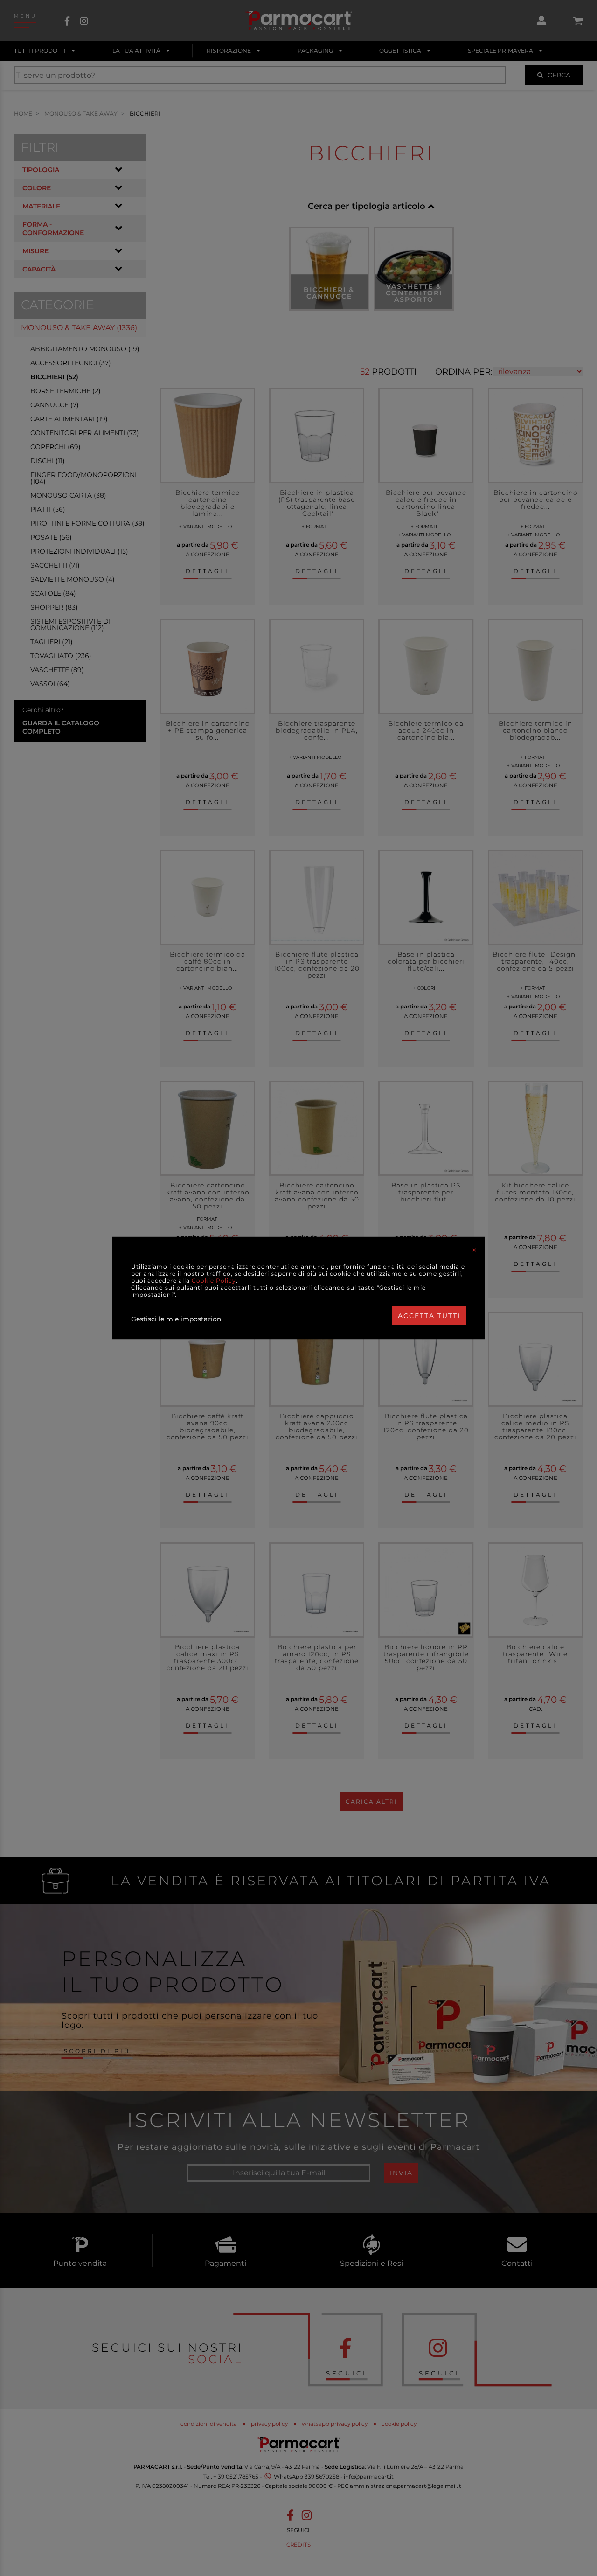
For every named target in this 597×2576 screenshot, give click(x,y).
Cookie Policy (214, 1281)
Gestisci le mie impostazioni (177, 1319)
